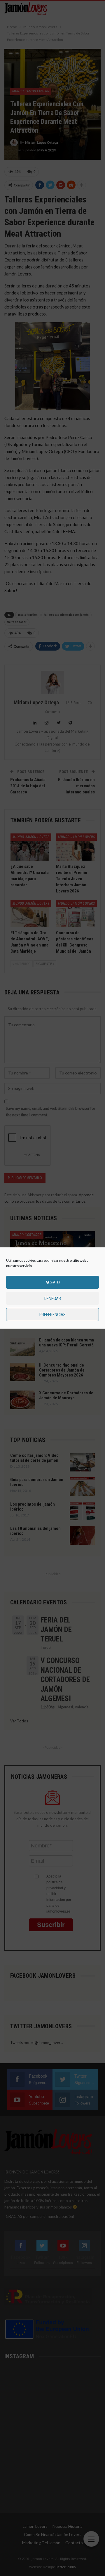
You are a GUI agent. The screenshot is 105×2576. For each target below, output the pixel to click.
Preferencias (52, 1315)
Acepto (53, 1282)
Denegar (53, 1299)
